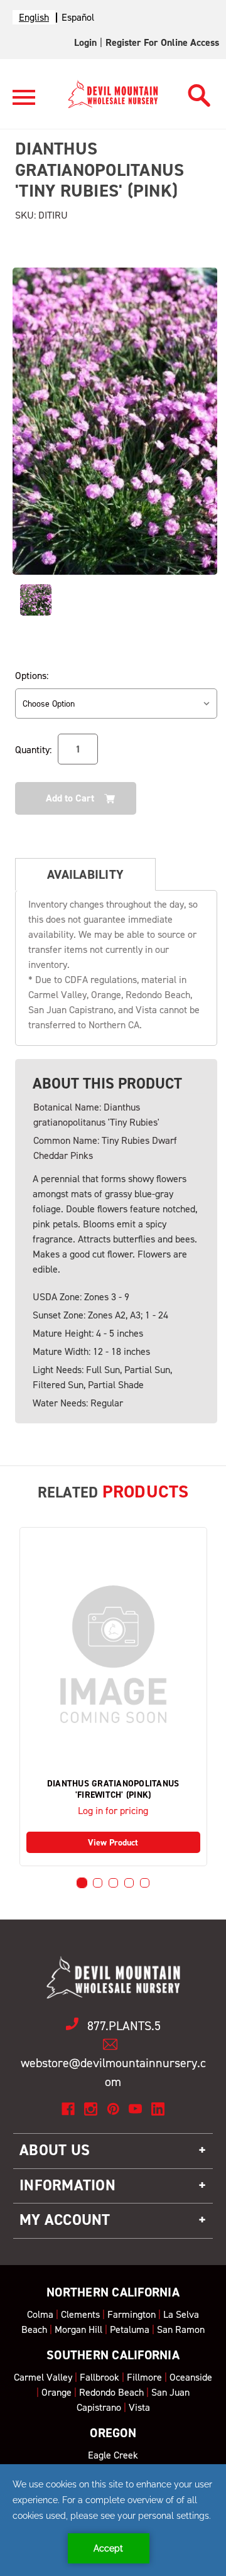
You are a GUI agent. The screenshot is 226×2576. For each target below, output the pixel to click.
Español (78, 17)
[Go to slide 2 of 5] (98, 1883)
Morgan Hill (78, 2329)
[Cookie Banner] (113, 2520)
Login (85, 42)
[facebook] (68, 2109)
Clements (80, 2314)
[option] (78, 17)
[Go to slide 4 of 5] (129, 1883)
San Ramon (181, 2329)
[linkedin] (158, 2109)
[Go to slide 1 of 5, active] (82, 1883)
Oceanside (191, 2377)
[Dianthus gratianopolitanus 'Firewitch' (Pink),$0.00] (113, 1654)
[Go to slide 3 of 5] (113, 1883)
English (34, 17)
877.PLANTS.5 (124, 2026)
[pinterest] (113, 2109)
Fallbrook (100, 2377)
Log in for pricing (113, 1811)
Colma (40, 2314)
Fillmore (144, 2377)
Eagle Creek (113, 2455)
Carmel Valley (43, 2377)
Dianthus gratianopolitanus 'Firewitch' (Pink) (113, 1790)
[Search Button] (199, 92)
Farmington (132, 2314)
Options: (32, 676)
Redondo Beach (111, 2392)
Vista (139, 2407)
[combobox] (34, 17)
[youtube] (135, 2109)
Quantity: (33, 750)
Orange (56, 2392)
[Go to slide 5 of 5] (145, 1883)
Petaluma (130, 2329)
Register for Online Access (162, 42)
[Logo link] (24, 103)
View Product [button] (113, 1843)
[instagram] (91, 2109)
